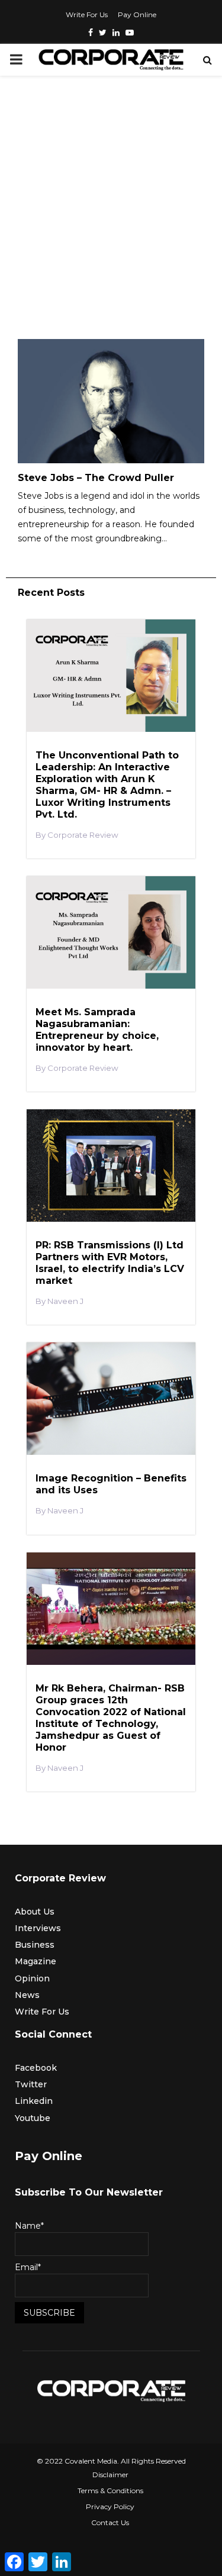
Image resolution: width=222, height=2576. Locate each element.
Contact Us (110, 2522)
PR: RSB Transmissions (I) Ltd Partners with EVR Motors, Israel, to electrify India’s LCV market (110, 1263)
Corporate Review (83, 835)
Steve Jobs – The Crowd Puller (96, 478)
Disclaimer (110, 2475)
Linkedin (34, 2101)
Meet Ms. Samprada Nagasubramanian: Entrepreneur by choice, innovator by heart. (97, 1030)
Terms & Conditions (110, 2491)
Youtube (33, 2118)
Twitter (31, 2084)
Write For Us (87, 14)
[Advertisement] (111, 210)
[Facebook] (91, 33)
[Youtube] (130, 33)
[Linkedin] (116, 33)
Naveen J (65, 1301)
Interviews (38, 1928)
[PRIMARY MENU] (16, 60)
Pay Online (137, 14)
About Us (35, 1912)
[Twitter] (103, 33)
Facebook (36, 2068)
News (27, 1995)
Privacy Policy (110, 2506)
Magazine (36, 1961)
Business (35, 1945)
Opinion (32, 1978)
